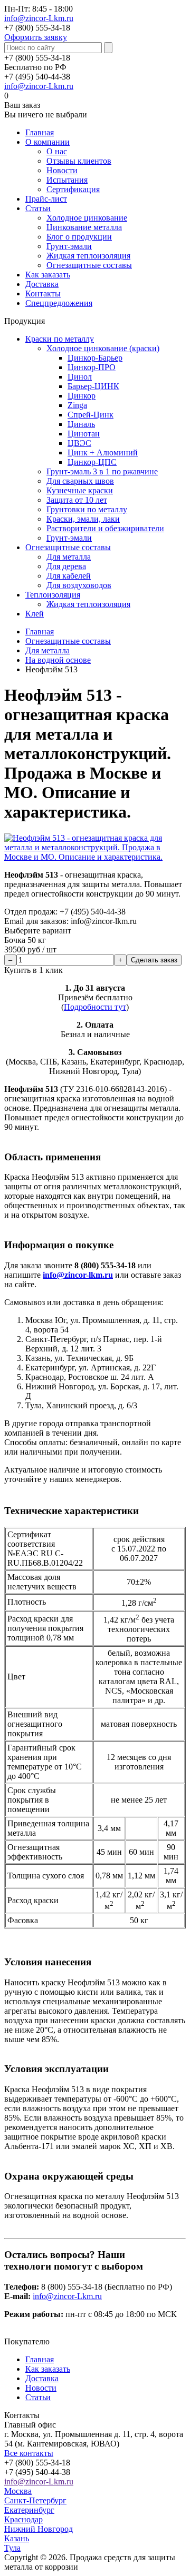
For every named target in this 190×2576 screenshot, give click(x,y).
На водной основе (58, 660)
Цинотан (84, 434)
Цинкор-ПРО (92, 367)
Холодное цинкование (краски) (103, 348)
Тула (12, 2548)
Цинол (80, 377)
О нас (57, 151)
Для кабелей (69, 576)
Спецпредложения (59, 303)
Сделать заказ (154, 960)
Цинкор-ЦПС (92, 462)
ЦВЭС (79, 443)
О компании (47, 142)
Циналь (81, 424)
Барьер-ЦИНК (93, 386)
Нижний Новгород (39, 2529)
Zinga (77, 405)
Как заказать (48, 275)
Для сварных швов (80, 481)
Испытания (67, 180)
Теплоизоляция (53, 595)
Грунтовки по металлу (87, 509)
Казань (17, 2538)
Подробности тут (95, 1007)
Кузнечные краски (80, 490)
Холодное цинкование (87, 218)
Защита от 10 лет (77, 500)
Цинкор (82, 396)
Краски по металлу (60, 339)
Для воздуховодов (79, 585)
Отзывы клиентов (79, 161)
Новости (62, 170)
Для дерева (66, 566)
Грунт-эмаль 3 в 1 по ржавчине (102, 471)
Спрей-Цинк (91, 415)
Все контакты (29, 2453)
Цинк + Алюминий (103, 452)
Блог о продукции (79, 237)
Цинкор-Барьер (95, 358)
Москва (18, 2491)
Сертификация (73, 189)
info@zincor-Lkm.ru (39, 18)
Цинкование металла (84, 227)
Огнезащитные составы (89, 265)
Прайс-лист (46, 199)
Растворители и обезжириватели (105, 528)
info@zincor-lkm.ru (78, 1275)
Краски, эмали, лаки (83, 519)
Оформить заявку (36, 37)
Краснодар (23, 2519)
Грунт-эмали (69, 246)
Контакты (43, 294)
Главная (40, 132)
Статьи (38, 208)
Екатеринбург (29, 2510)
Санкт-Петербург (35, 2500)
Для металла (69, 557)
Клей (35, 614)
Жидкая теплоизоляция (88, 256)
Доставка (42, 284)
